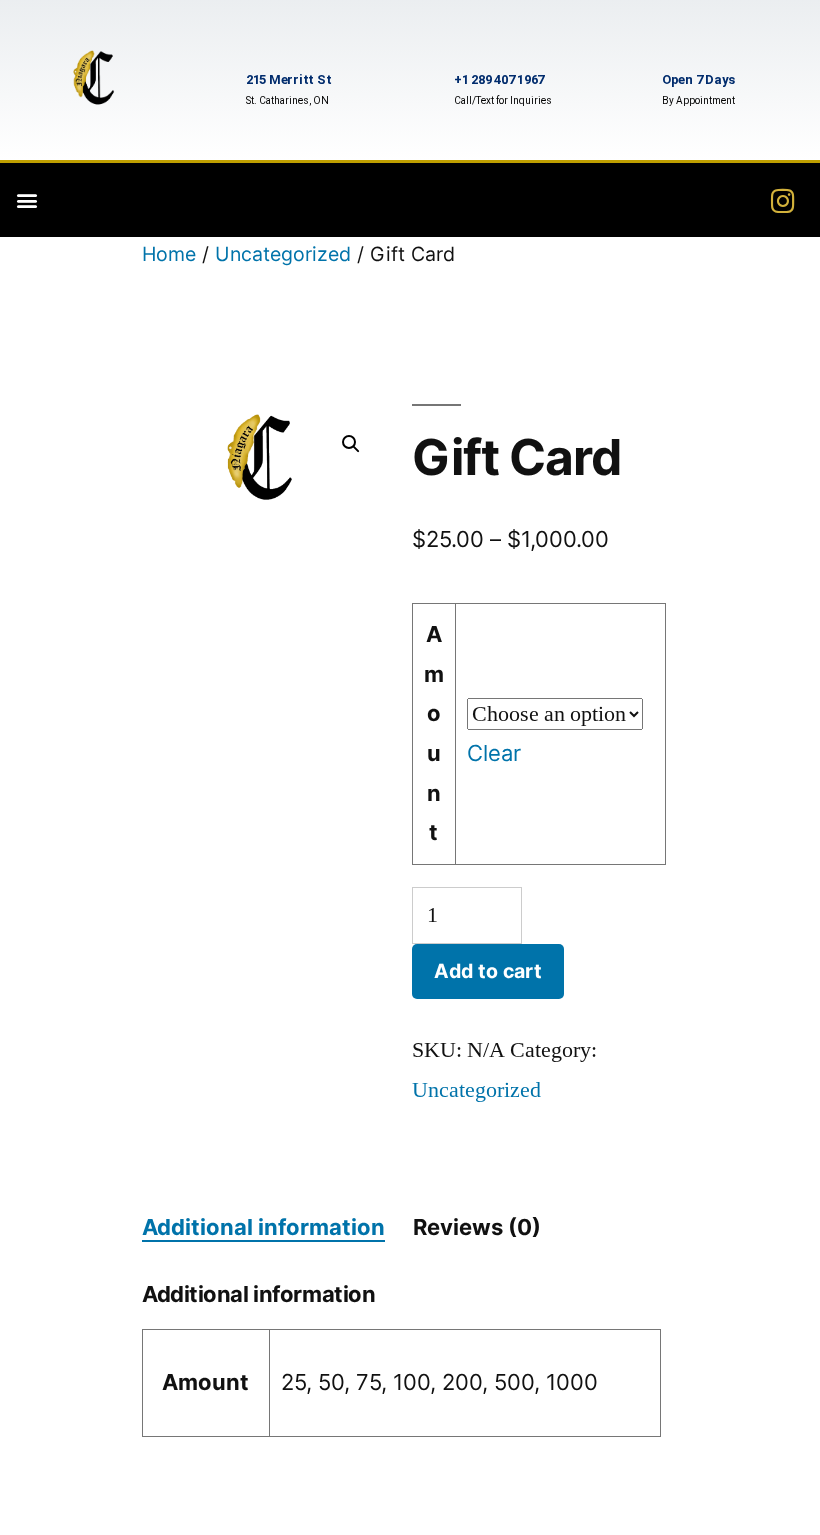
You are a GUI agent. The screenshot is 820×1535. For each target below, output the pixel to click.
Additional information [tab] (263, 1227)
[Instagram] (783, 200)
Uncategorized (283, 254)
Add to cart (488, 971)
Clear (494, 753)
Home (169, 254)
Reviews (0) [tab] (477, 1227)
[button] (26, 200)
